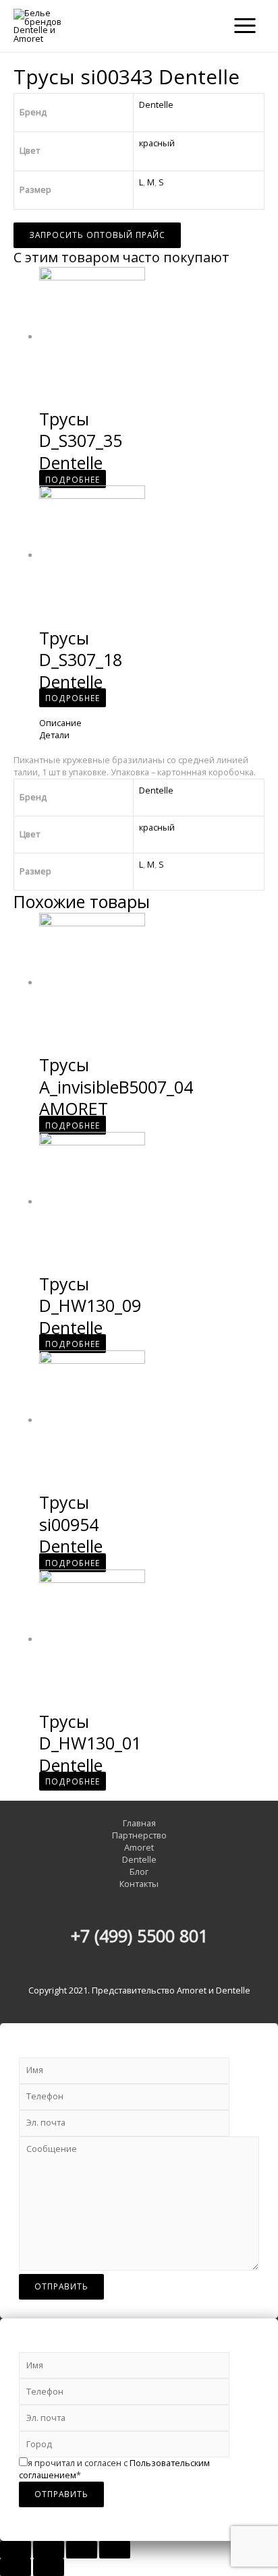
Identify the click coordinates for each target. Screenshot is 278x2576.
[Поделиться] (49, 2550)
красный (157, 143)
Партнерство (139, 1835)
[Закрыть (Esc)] (16, 2550)
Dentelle (156, 104)
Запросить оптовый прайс (97, 235)
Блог (139, 1872)
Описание (60, 723)
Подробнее (73, 479)
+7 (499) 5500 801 (139, 1936)
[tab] (152, 723)
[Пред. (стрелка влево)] (16, 2567)
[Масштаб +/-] (115, 2550)
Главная (139, 1823)
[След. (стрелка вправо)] (49, 2567)
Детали (54, 735)
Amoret (139, 1848)
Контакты (139, 1884)
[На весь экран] (82, 2550)
